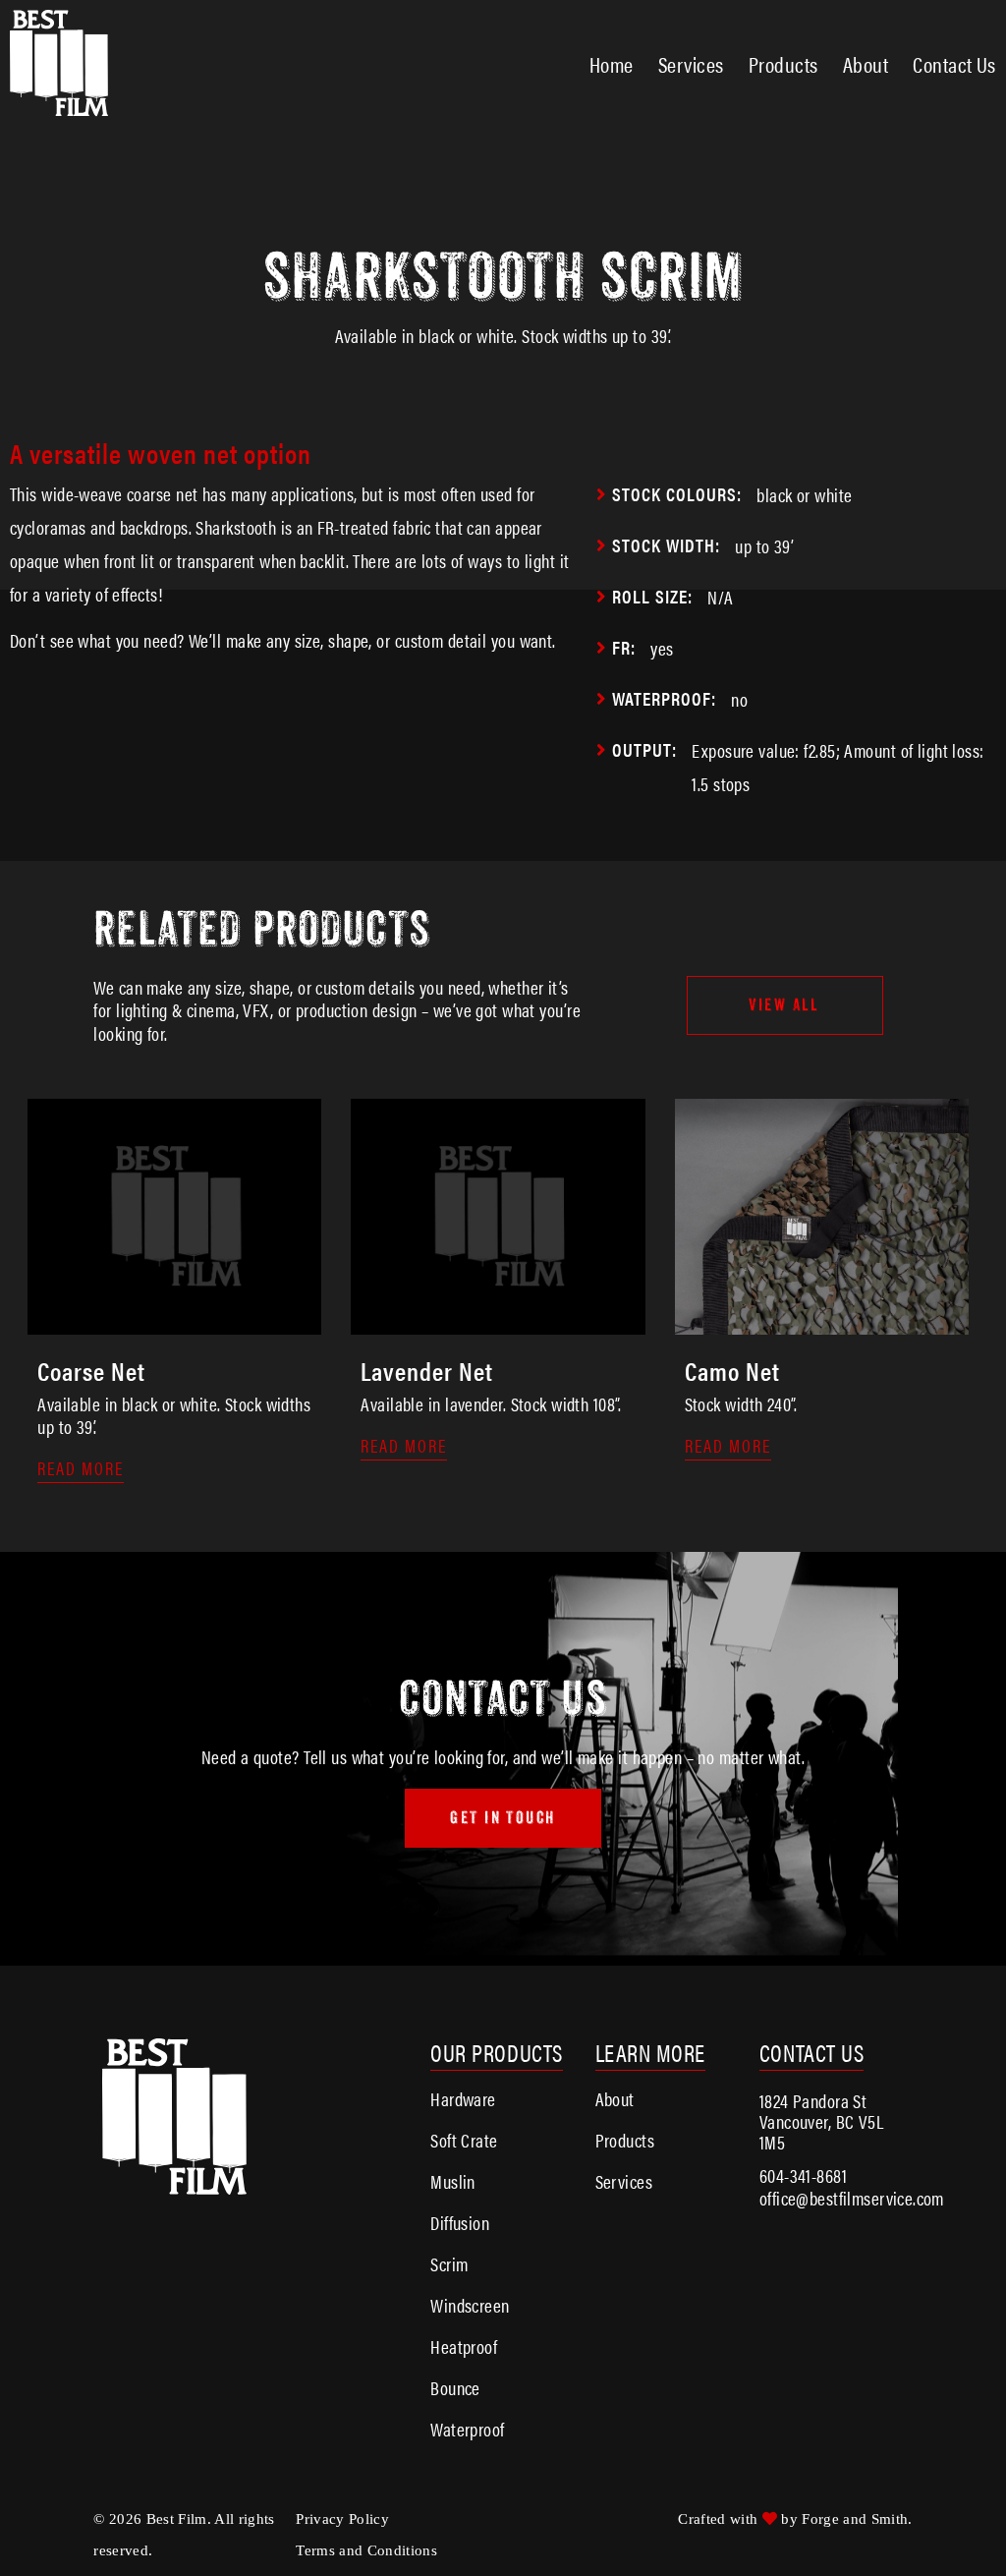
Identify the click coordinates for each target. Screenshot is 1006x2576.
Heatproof (464, 2347)
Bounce (455, 2388)
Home (612, 63)
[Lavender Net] (498, 1324)
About (866, 63)
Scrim (449, 2264)
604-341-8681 (803, 2175)
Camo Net (732, 1371)
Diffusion (460, 2223)
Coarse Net (91, 1371)
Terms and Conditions (366, 2550)
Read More (81, 1469)
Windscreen (470, 2305)
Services (691, 63)
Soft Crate (464, 2140)
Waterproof (467, 2429)
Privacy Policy (342, 2519)
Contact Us (954, 63)
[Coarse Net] (174, 1324)
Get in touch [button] (503, 1818)
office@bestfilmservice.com (852, 2198)
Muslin (453, 2181)
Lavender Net (427, 1371)
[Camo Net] (822, 1324)
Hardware (463, 2099)
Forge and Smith (855, 2519)
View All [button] (784, 1005)
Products (783, 63)
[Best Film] (59, 106)
